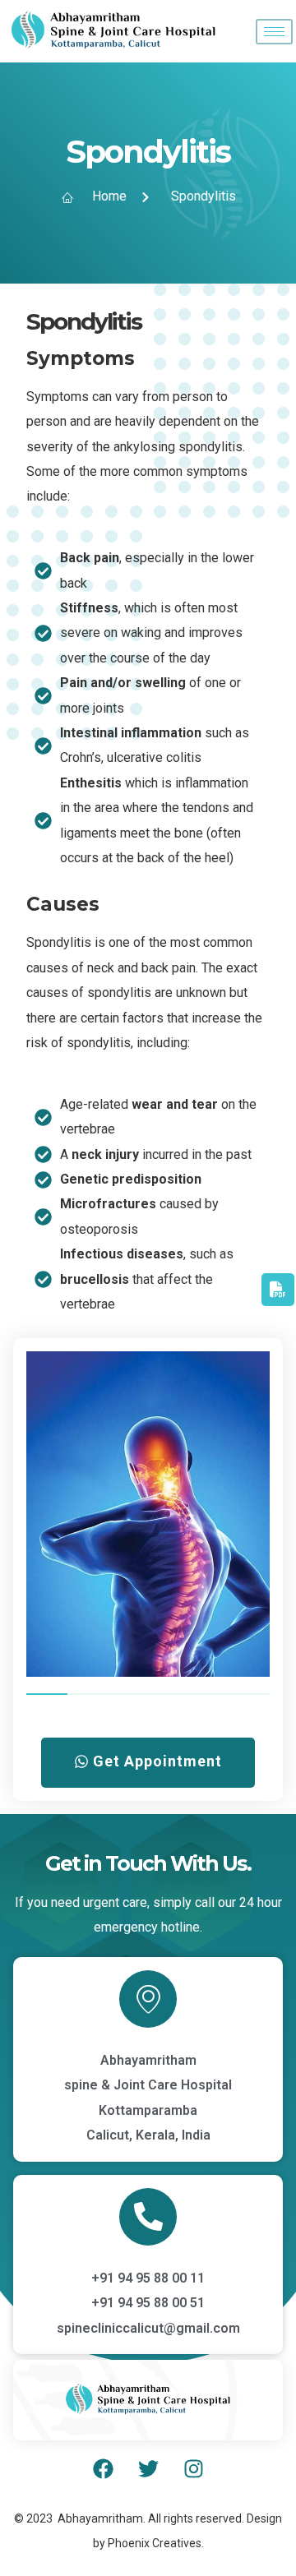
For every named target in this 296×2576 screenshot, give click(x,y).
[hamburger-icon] (274, 32)
